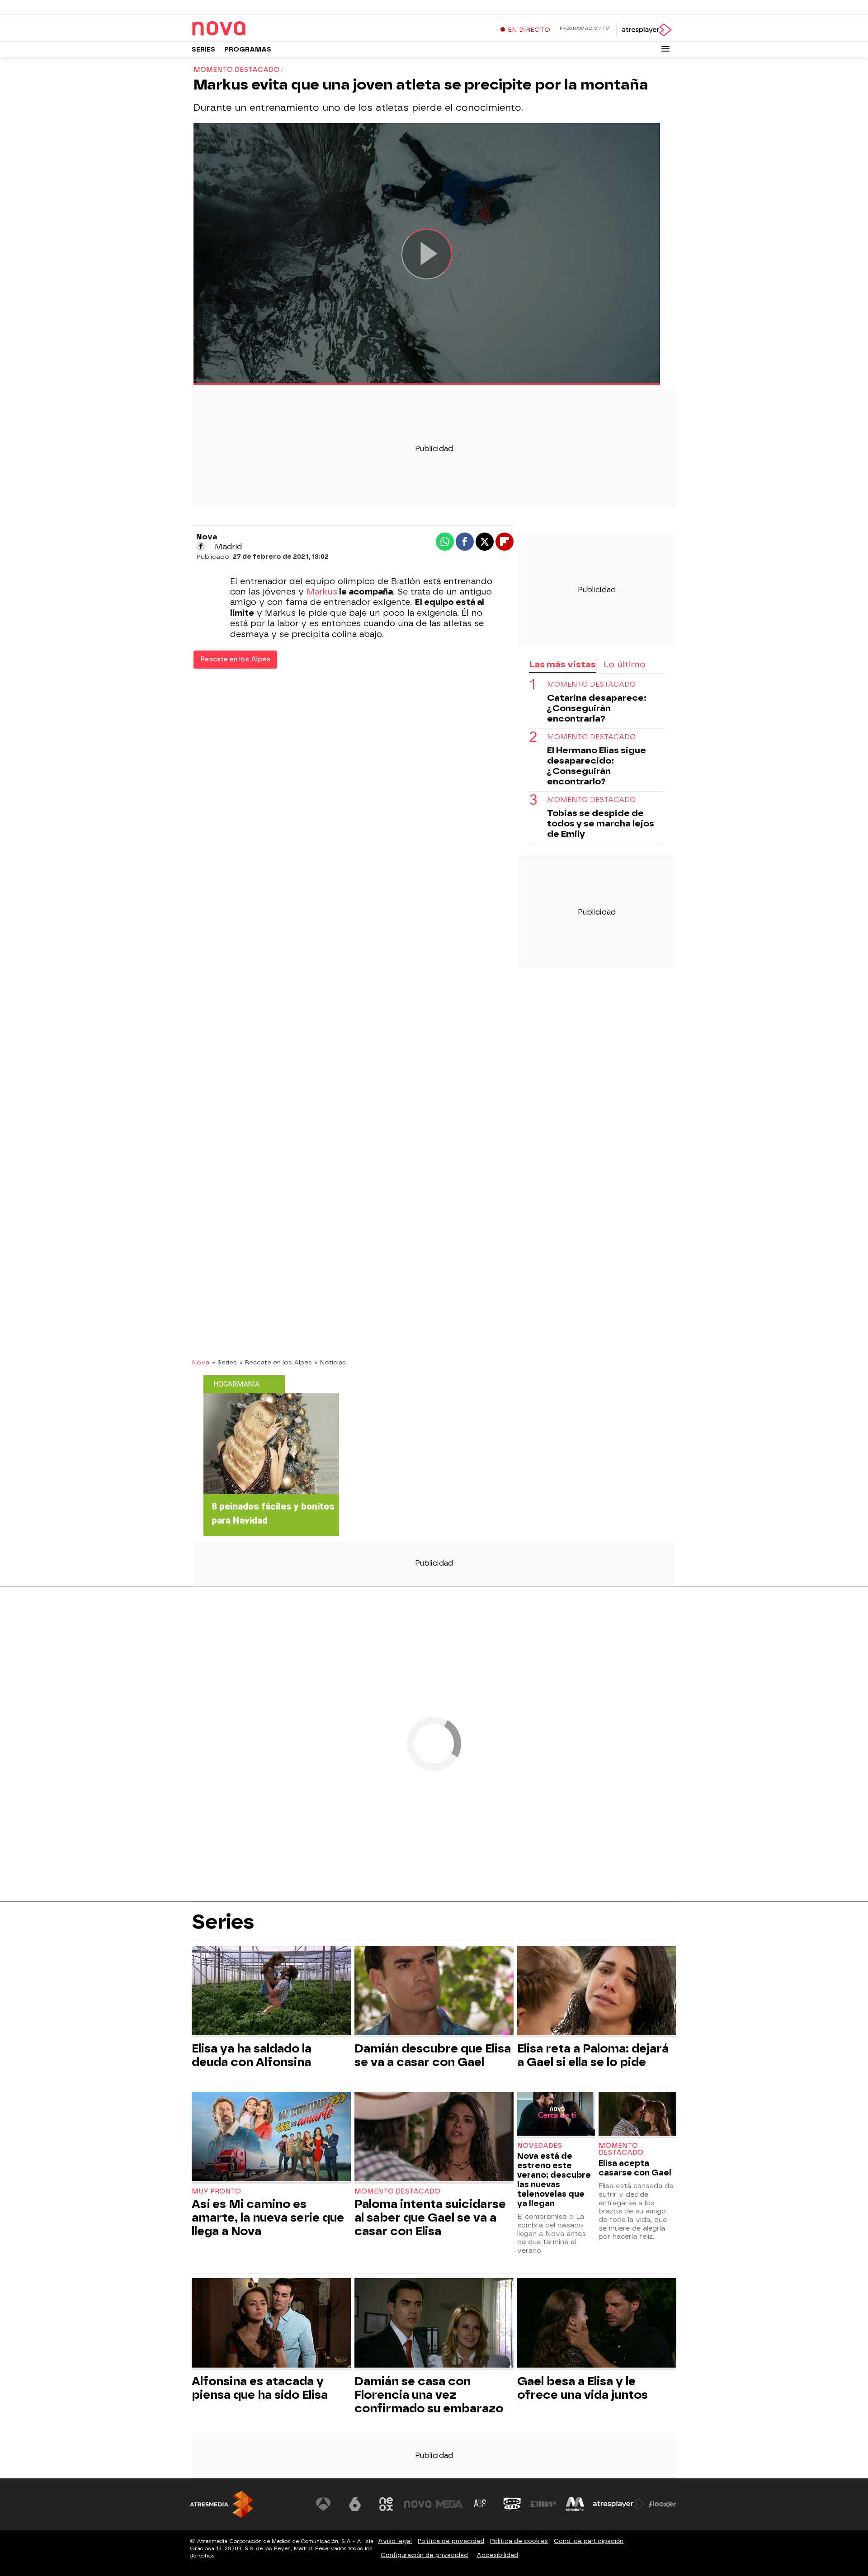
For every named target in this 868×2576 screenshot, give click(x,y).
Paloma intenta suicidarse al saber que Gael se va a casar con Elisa (430, 2217)
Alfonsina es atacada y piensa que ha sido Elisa (260, 2388)
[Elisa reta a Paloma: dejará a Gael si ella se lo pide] (597, 1992)
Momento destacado (591, 685)
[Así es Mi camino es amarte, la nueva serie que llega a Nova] (271, 2138)
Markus (322, 592)
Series (203, 50)
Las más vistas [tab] (562, 664)
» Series (224, 1362)
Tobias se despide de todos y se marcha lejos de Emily (601, 823)
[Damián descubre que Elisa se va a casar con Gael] (434, 1992)
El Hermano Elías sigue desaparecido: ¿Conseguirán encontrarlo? (597, 766)
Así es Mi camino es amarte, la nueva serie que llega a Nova (268, 2217)
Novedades (540, 2146)
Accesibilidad (497, 2555)
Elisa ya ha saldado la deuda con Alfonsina (252, 2055)
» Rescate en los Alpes (276, 1362)
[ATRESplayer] (646, 30)
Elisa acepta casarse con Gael (635, 2168)
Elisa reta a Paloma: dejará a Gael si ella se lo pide (593, 2055)
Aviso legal (395, 2541)
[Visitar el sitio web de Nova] (418, 2504)
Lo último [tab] (625, 664)
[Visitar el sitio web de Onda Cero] (512, 2504)
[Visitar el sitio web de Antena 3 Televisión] (323, 2504)
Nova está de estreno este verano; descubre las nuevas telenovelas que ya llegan (554, 2180)
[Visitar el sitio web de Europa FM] (543, 2504)
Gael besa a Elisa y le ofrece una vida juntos (583, 2388)
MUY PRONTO (216, 2191)
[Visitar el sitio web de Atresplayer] (619, 2504)
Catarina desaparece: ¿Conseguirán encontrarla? (597, 708)
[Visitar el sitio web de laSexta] (355, 2504)
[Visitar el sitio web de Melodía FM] (575, 2504)
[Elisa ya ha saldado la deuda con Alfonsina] (271, 1992)
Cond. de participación (589, 2541)
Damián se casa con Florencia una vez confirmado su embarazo (429, 2395)
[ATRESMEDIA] (222, 2504)
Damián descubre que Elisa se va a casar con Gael (433, 2055)
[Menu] (665, 49)
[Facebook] (201, 547)
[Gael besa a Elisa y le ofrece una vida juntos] (597, 2324)
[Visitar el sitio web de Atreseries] (481, 2504)
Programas (248, 50)
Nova (200, 1362)
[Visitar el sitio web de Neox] (386, 2504)
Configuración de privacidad (424, 2555)
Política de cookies (519, 2541)
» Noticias (330, 1362)
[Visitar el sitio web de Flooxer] (662, 2504)
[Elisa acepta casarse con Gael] (637, 2115)
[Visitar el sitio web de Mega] (449, 2504)
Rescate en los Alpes (235, 659)
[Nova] (248, 29)
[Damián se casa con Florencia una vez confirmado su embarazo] (434, 2324)
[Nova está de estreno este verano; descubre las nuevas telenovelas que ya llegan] (556, 2115)
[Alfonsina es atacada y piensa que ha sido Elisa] (271, 2324)
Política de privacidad (451, 2541)
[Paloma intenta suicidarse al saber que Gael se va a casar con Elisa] (434, 2138)
